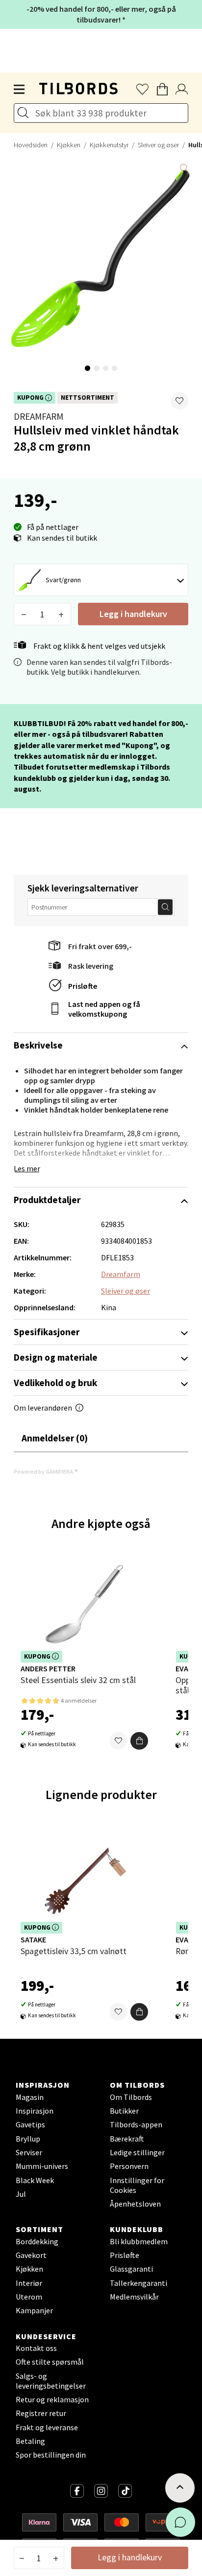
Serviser (29, 2152)
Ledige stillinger (137, 2152)
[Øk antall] (61, 614)
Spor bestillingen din (51, 2455)
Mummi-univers (42, 2166)
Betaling (30, 2441)
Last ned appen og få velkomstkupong (104, 1009)
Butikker (124, 2111)
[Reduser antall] (24, 614)
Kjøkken (69, 145)
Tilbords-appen (136, 2124)
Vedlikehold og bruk (55, 1383)
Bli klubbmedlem (139, 2241)
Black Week (35, 2180)
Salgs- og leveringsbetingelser (51, 2381)
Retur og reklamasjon (52, 2399)
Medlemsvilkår (134, 2297)
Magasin (30, 2097)
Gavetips (30, 2124)
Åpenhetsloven (135, 2204)
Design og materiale (56, 1357)
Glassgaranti (131, 2269)
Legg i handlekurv (133, 614)
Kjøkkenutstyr (109, 145)
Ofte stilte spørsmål (50, 2362)
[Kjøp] (139, 1741)
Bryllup (28, 2139)
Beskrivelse (38, 1045)
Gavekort (31, 2255)
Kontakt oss (36, 2348)
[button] (179, 401)
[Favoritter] (118, 1741)
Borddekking (37, 2241)
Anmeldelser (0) (55, 1438)
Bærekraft (127, 2139)
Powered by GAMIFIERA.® (46, 1471)
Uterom (29, 2297)
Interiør (29, 2283)
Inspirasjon (35, 2111)
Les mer (27, 1168)
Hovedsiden (31, 145)
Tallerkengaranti (139, 2283)
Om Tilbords (131, 2097)
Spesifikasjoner (47, 1332)
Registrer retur (41, 2413)
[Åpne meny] (20, 90)
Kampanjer (34, 2310)
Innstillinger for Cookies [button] (137, 2185)
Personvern (129, 2166)
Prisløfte (83, 986)
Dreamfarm (38, 416)
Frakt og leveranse (47, 2427)
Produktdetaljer (47, 1200)
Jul (21, 2194)
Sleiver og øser (158, 145)
